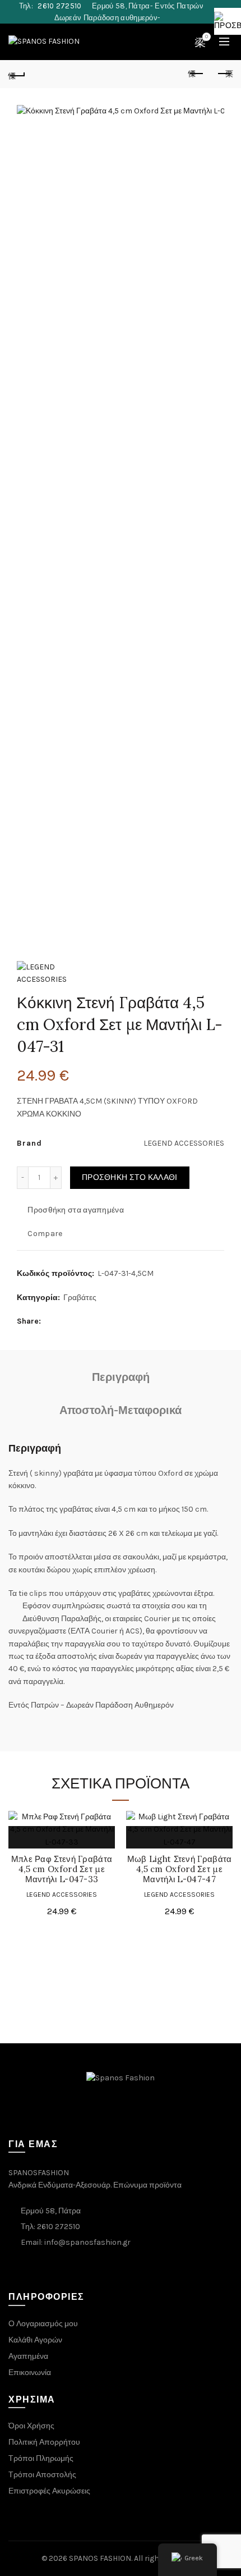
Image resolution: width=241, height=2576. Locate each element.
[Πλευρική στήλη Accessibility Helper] (228, 21)
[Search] (175, 42)
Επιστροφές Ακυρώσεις (49, 2491)
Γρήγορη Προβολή (49, 1837)
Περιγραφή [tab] (121, 1377)
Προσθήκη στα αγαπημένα (76, 1210)
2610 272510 (60, 6)
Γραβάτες (80, 1298)
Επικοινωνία (30, 2373)
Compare (45, 1234)
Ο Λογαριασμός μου (43, 2324)
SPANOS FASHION (100, 2558)
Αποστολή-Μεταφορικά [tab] (121, 1410)
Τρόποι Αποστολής (42, 2475)
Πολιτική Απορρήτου (44, 2442)
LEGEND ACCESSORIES (62, 1895)
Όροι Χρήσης (31, 2426)
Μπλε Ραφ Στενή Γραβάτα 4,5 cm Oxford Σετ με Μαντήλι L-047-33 (62, 1869)
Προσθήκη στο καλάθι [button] (24, 1837)
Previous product (196, 74)
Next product (224, 74)
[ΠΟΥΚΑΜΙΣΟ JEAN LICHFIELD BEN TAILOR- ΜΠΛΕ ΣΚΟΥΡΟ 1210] (17, 74)
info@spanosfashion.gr (87, 2242)
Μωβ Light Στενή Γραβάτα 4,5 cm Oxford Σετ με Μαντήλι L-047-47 (180, 1869)
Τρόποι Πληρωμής (41, 2458)
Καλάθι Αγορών (35, 2340)
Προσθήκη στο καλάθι (130, 1177)
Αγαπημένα (28, 2356)
